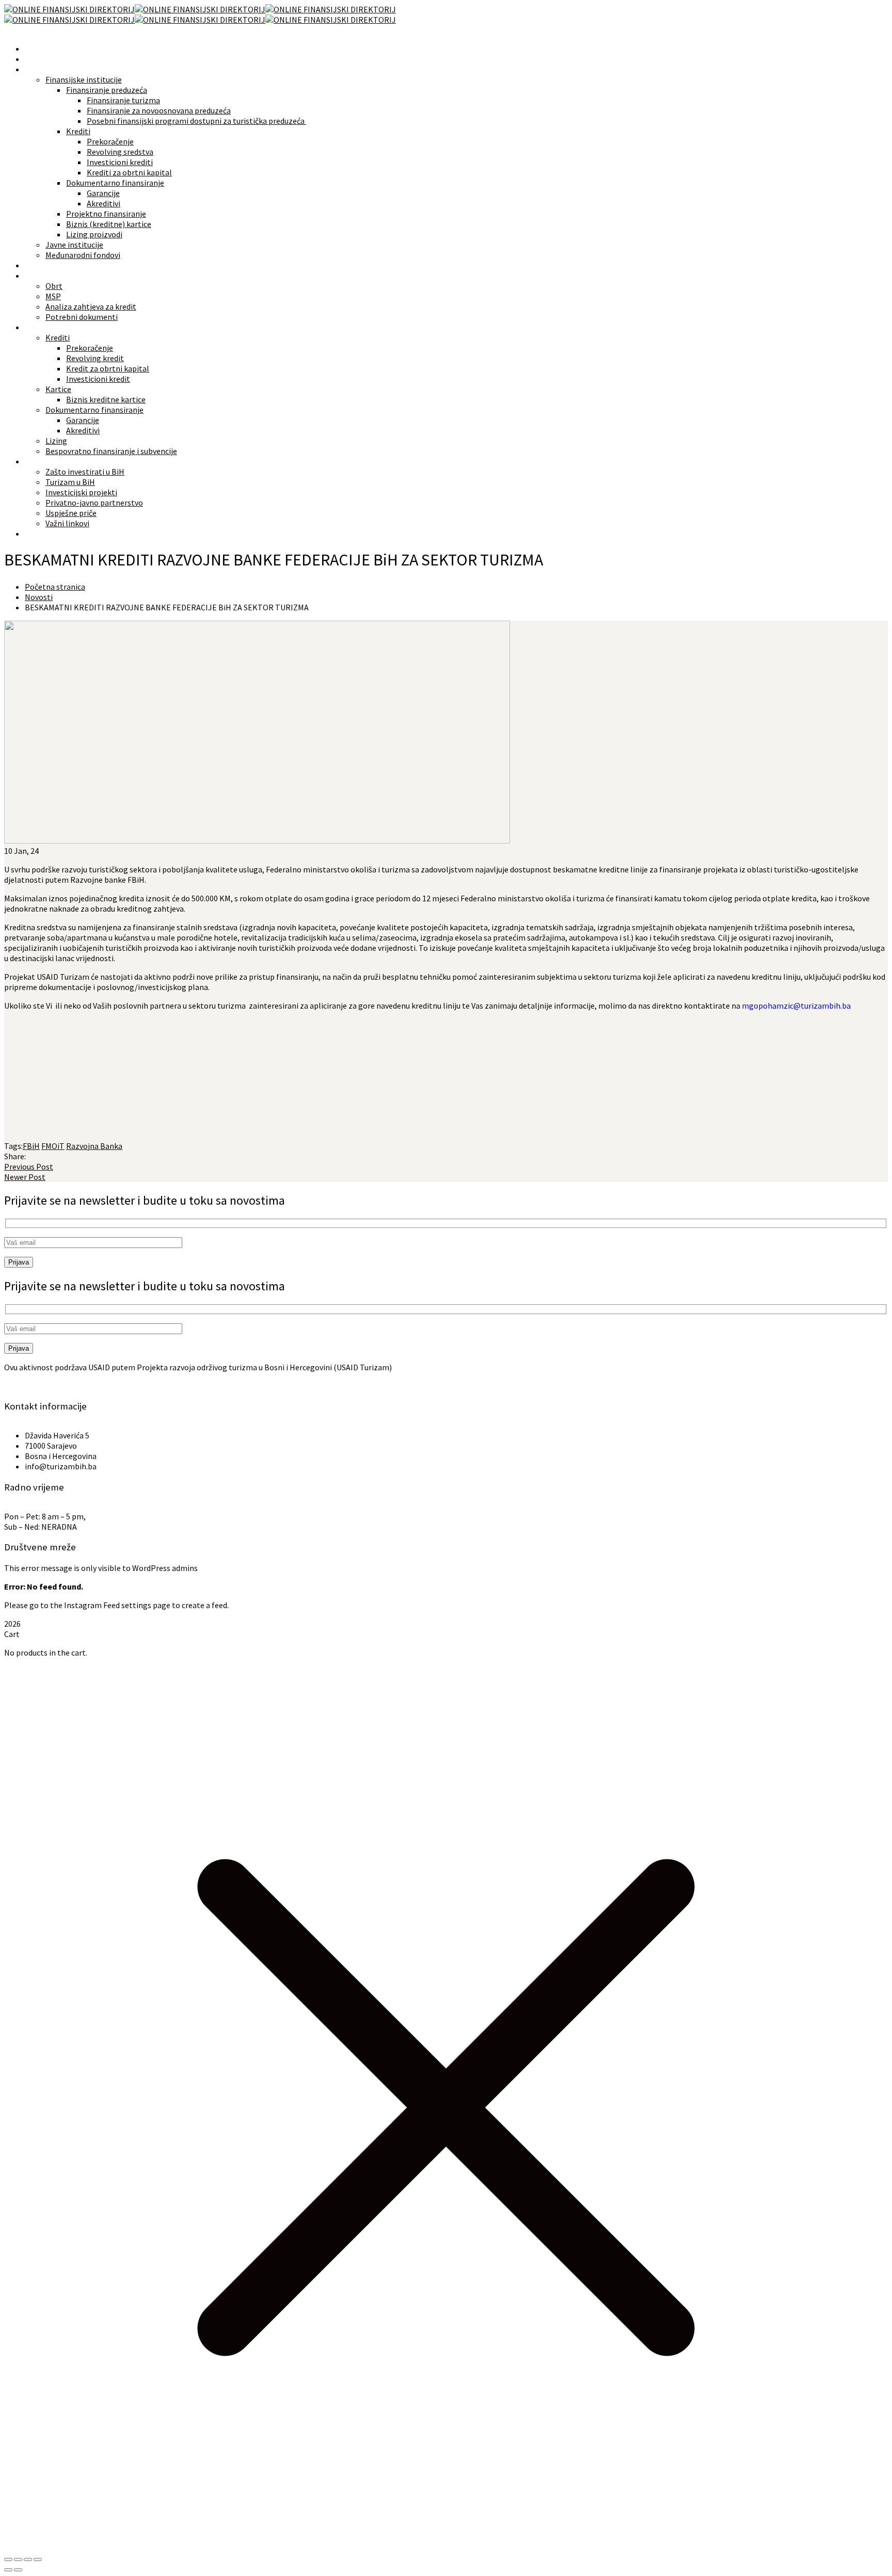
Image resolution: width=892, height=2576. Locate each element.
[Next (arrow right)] (18, 2570)
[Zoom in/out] (8, 2559)
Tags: (13, 1146)
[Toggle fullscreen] (18, 2559)
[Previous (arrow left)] (8, 2570)
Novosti (39, 597)
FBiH (31, 1146)
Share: (15, 1156)
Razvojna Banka (94, 1146)
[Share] (28, 2559)
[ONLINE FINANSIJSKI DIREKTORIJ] (69, 9)
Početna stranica (55, 587)
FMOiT (53, 1146)
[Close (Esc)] (38, 2559)
